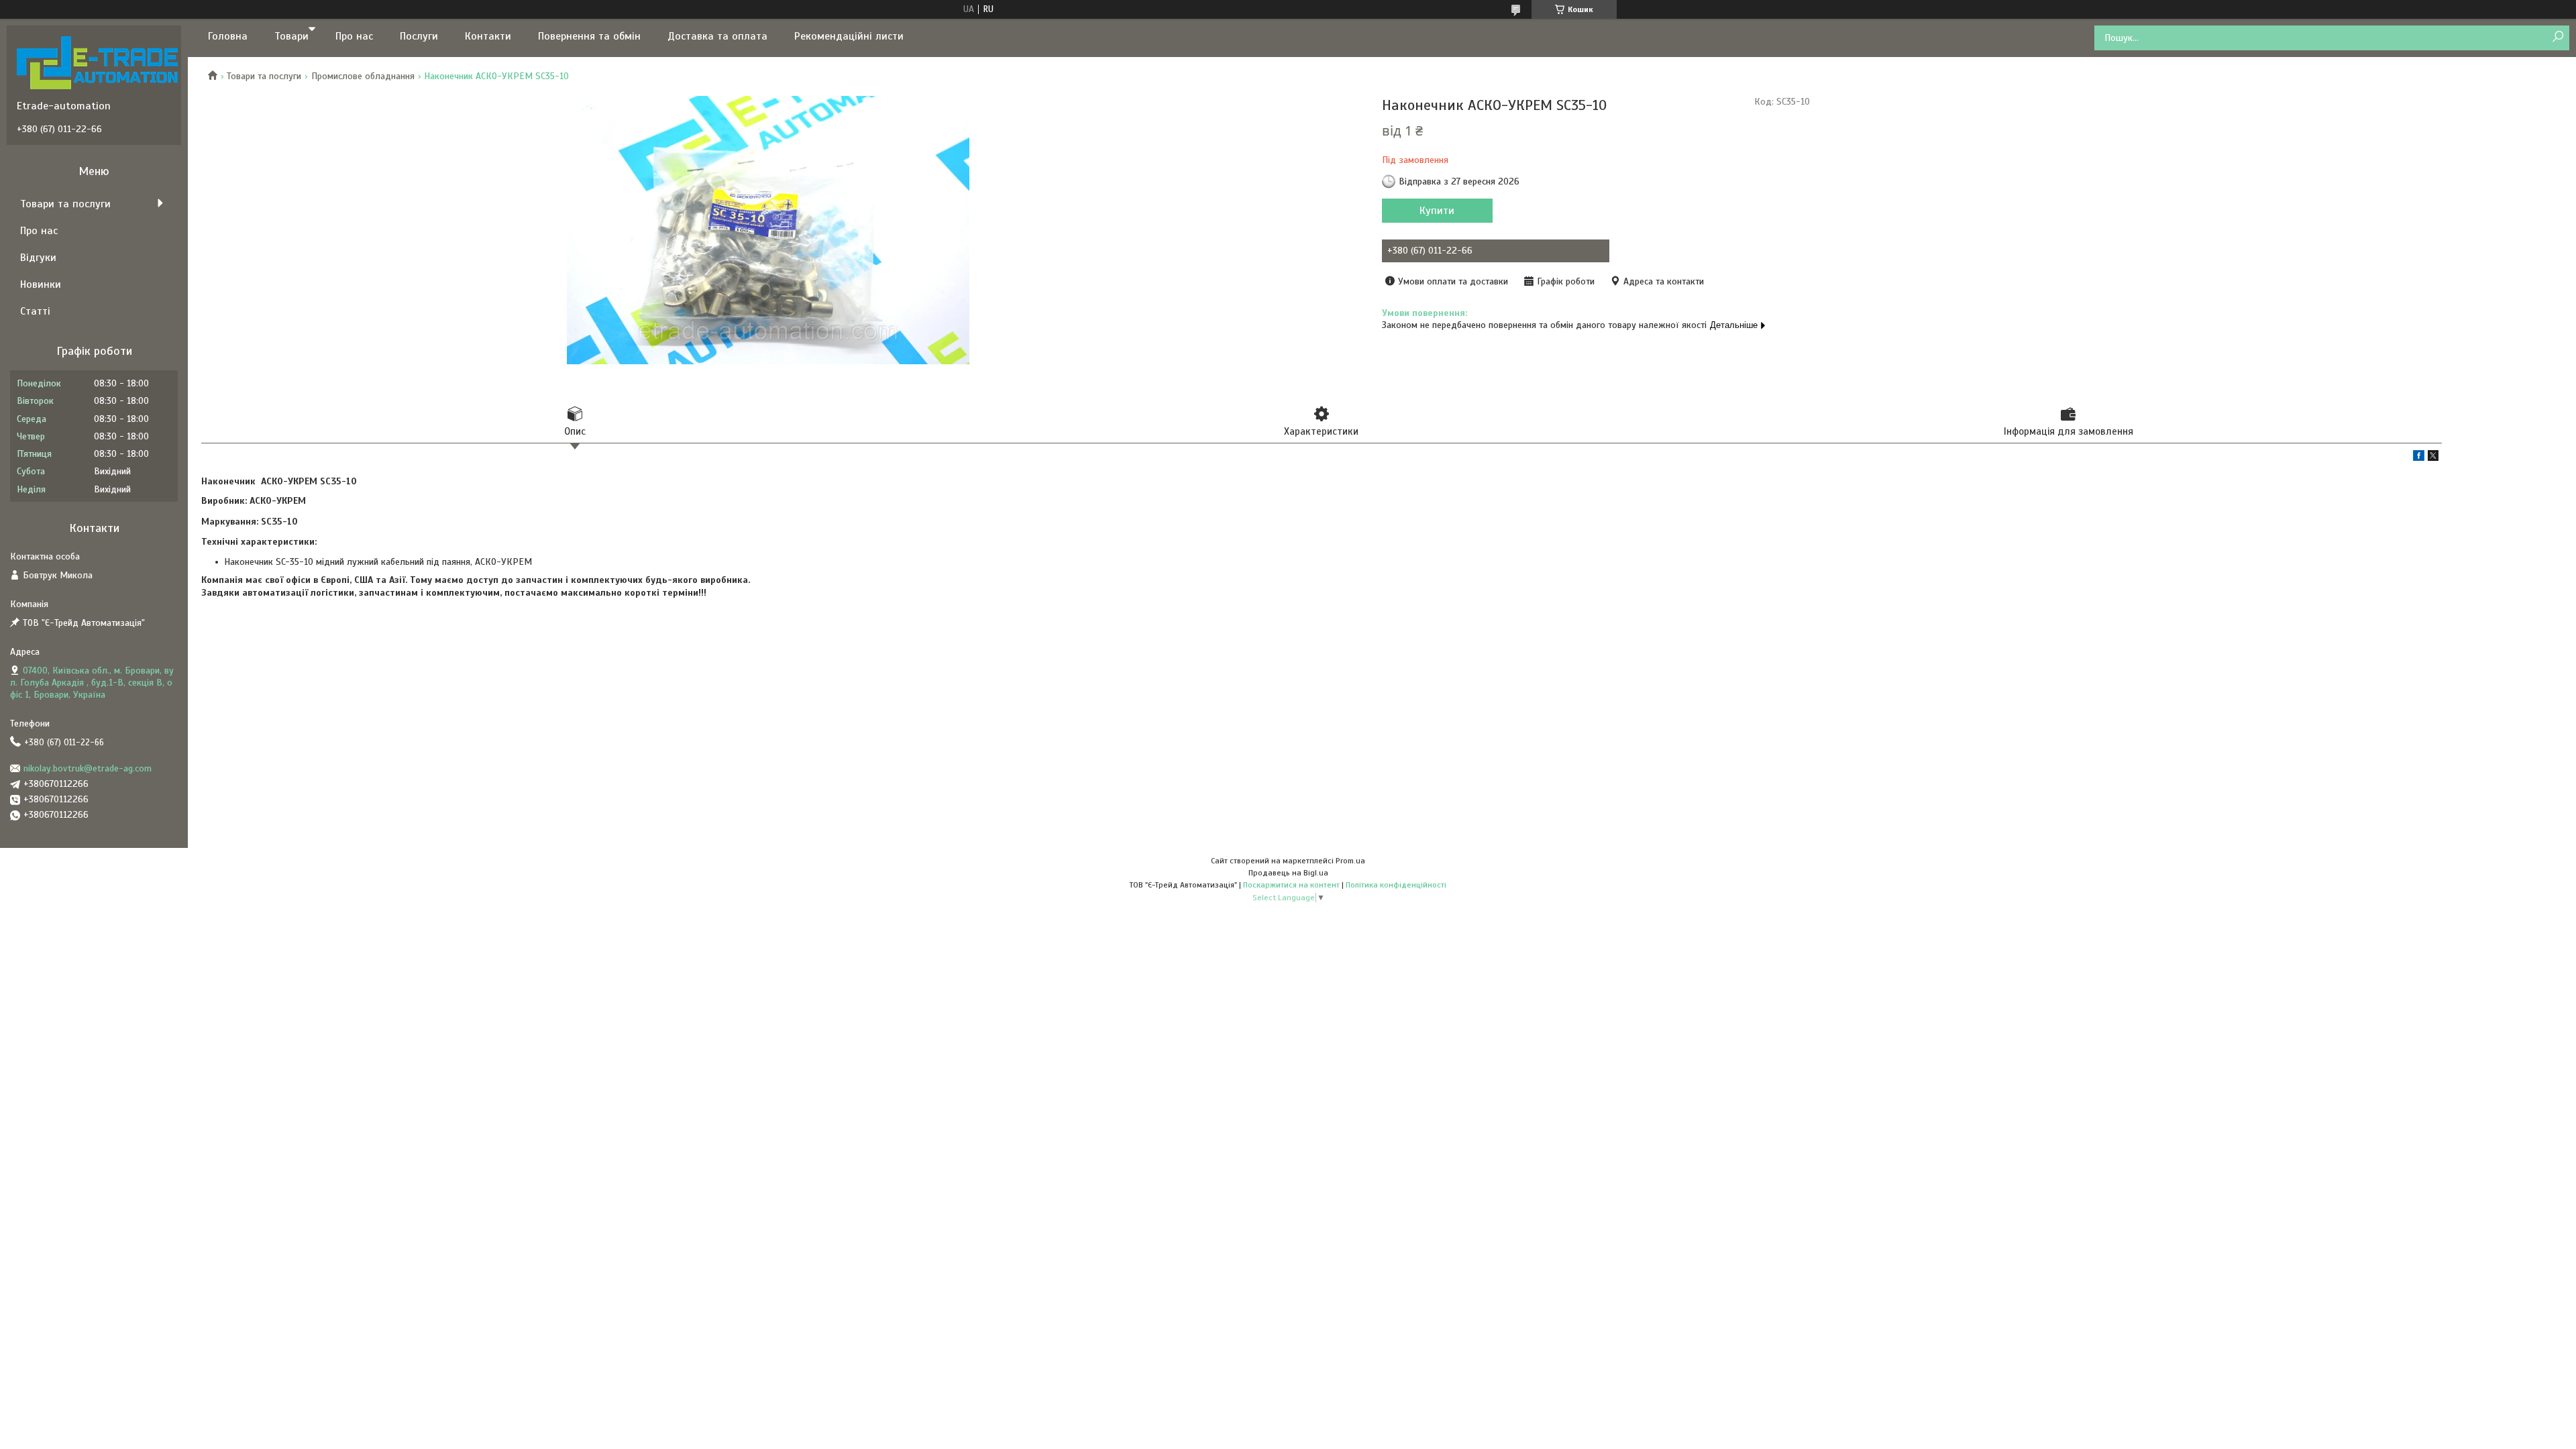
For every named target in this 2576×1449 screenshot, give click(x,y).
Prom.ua (1350, 861)
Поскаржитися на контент (1291, 885)
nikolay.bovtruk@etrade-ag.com (88, 768)
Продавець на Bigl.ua (1288, 873)
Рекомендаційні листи (849, 36)
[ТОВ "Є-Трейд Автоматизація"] (97, 62)
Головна (228, 36)
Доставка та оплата (717, 36)
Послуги (419, 36)
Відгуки (38, 258)
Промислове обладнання (363, 76)
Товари (291, 36)
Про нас (354, 36)
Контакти (488, 36)
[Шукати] (2558, 37)
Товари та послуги (264, 76)
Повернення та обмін (589, 36)
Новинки (41, 284)
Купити (1437, 211)
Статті (35, 311)
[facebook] (2419, 458)
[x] (2433, 458)
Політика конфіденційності (1396, 885)
